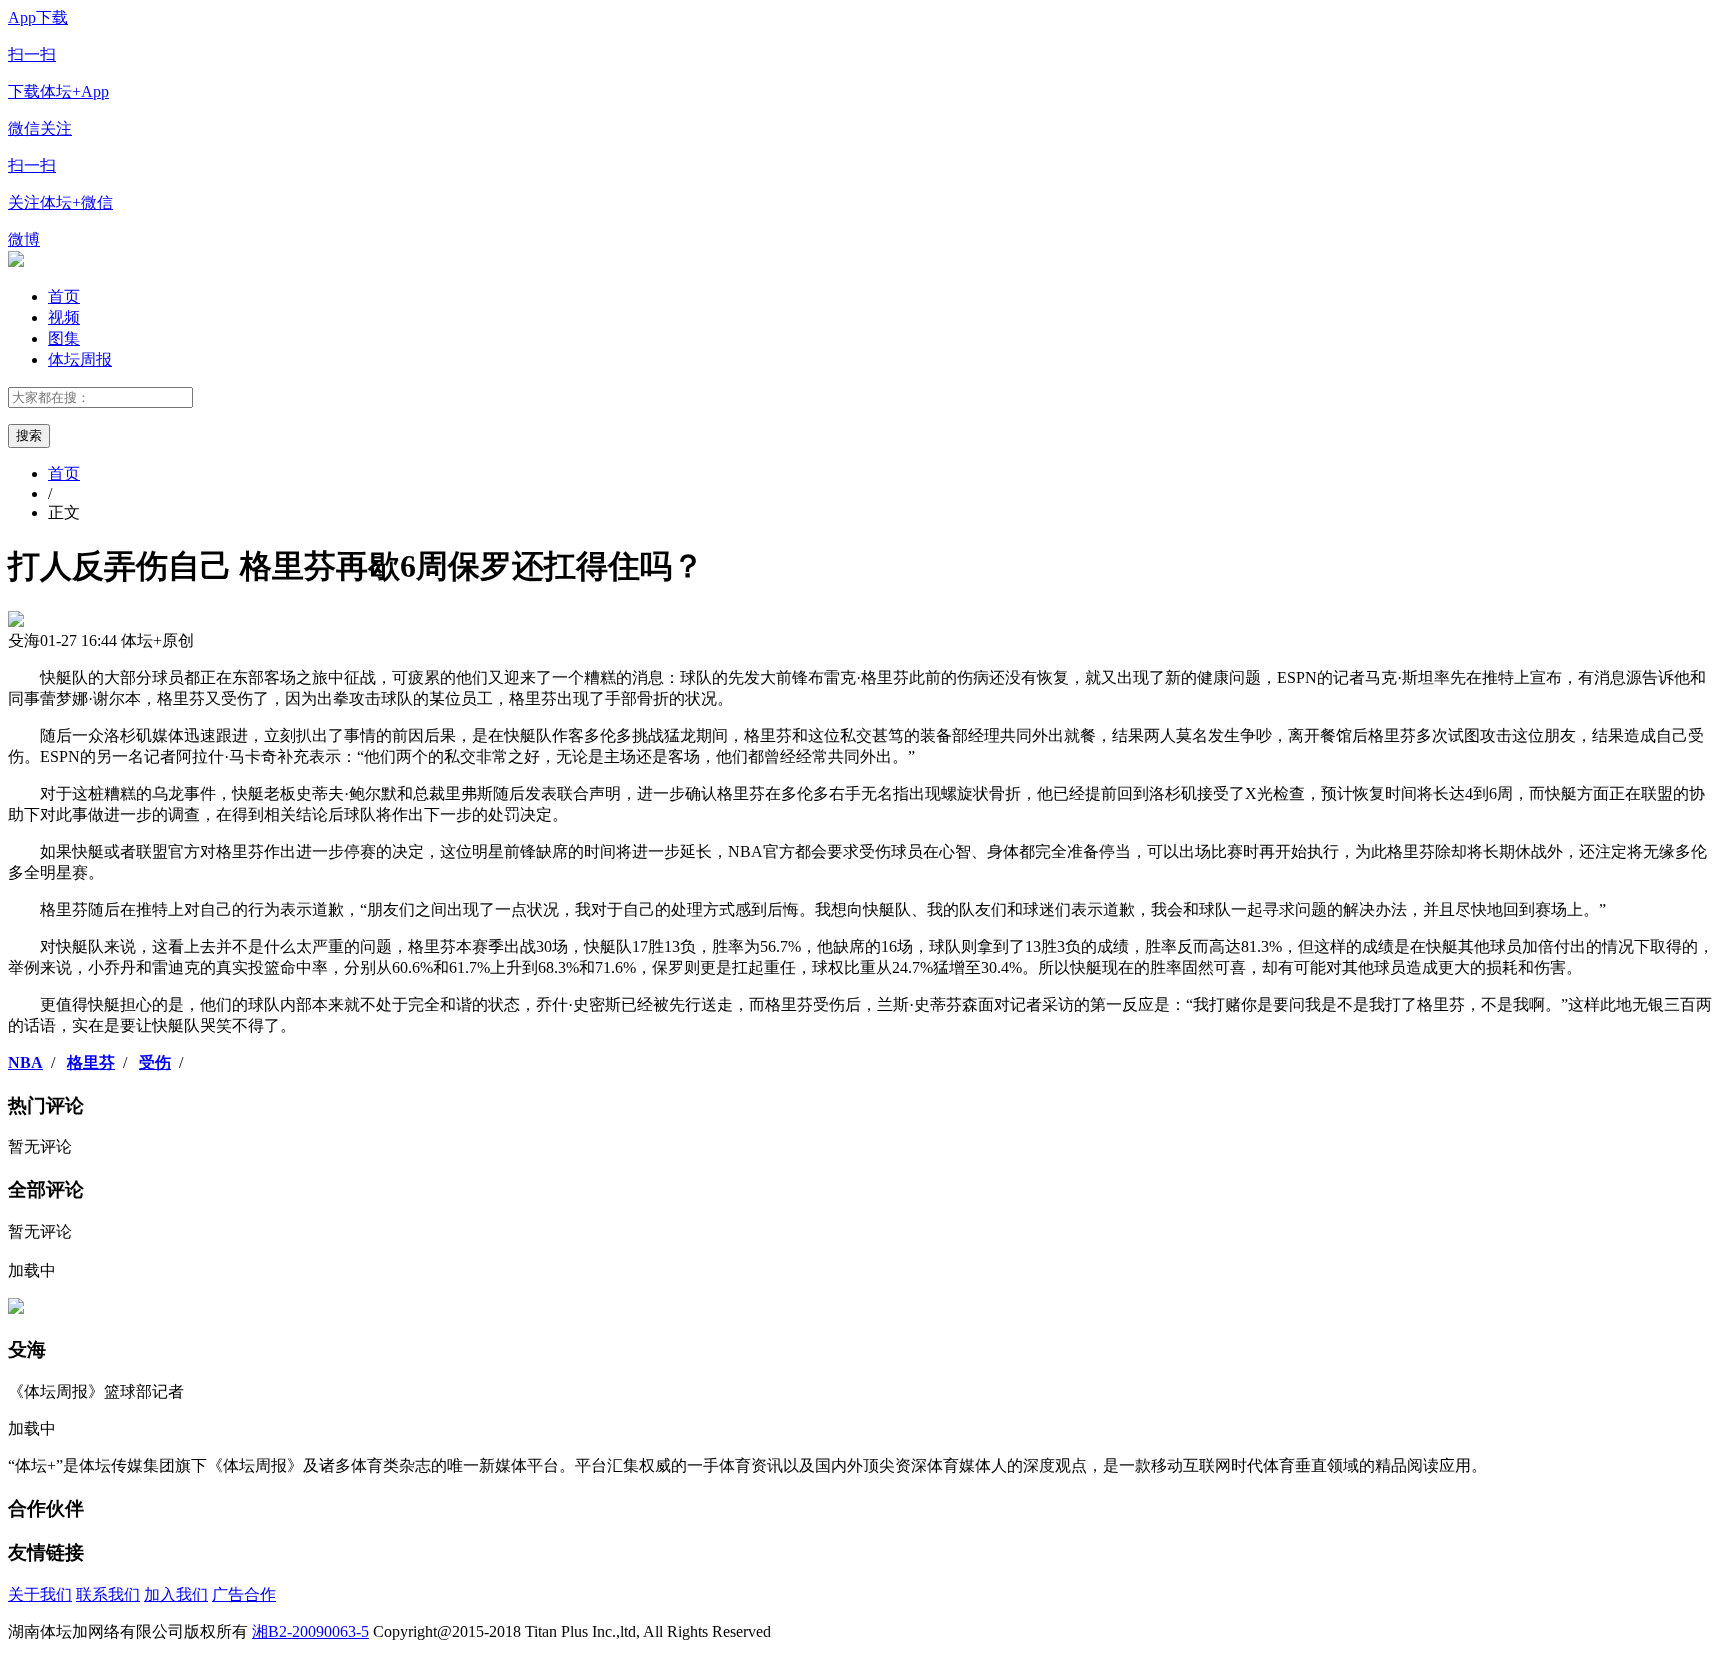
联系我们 (108, 1594)
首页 (64, 296)
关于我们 (40, 1594)
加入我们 (176, 1594)
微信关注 (60, 165)
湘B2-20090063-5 (310, 1631)
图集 (64, 338)
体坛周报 (80, 359)
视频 (64, 317)
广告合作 (244, 1594)
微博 (24, 239)
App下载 (58, 54)
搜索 (29, 435)
